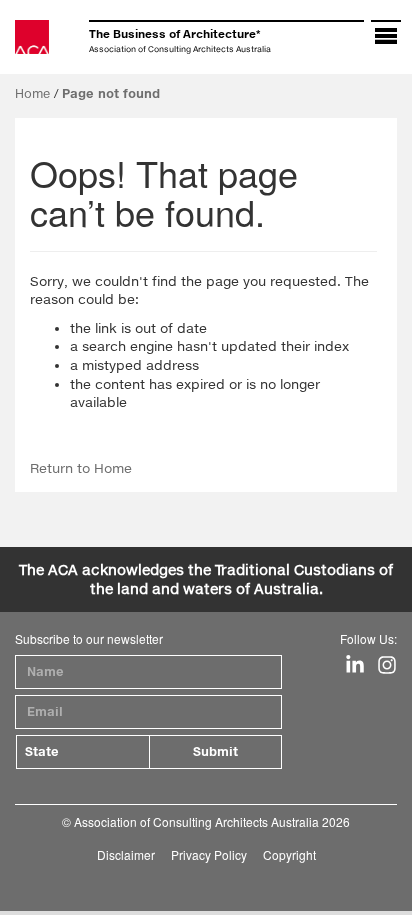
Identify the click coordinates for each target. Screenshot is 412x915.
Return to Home (81, 468)
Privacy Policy (209, 854)
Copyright (289, 854)
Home (32, 93)
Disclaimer (126, 854)
